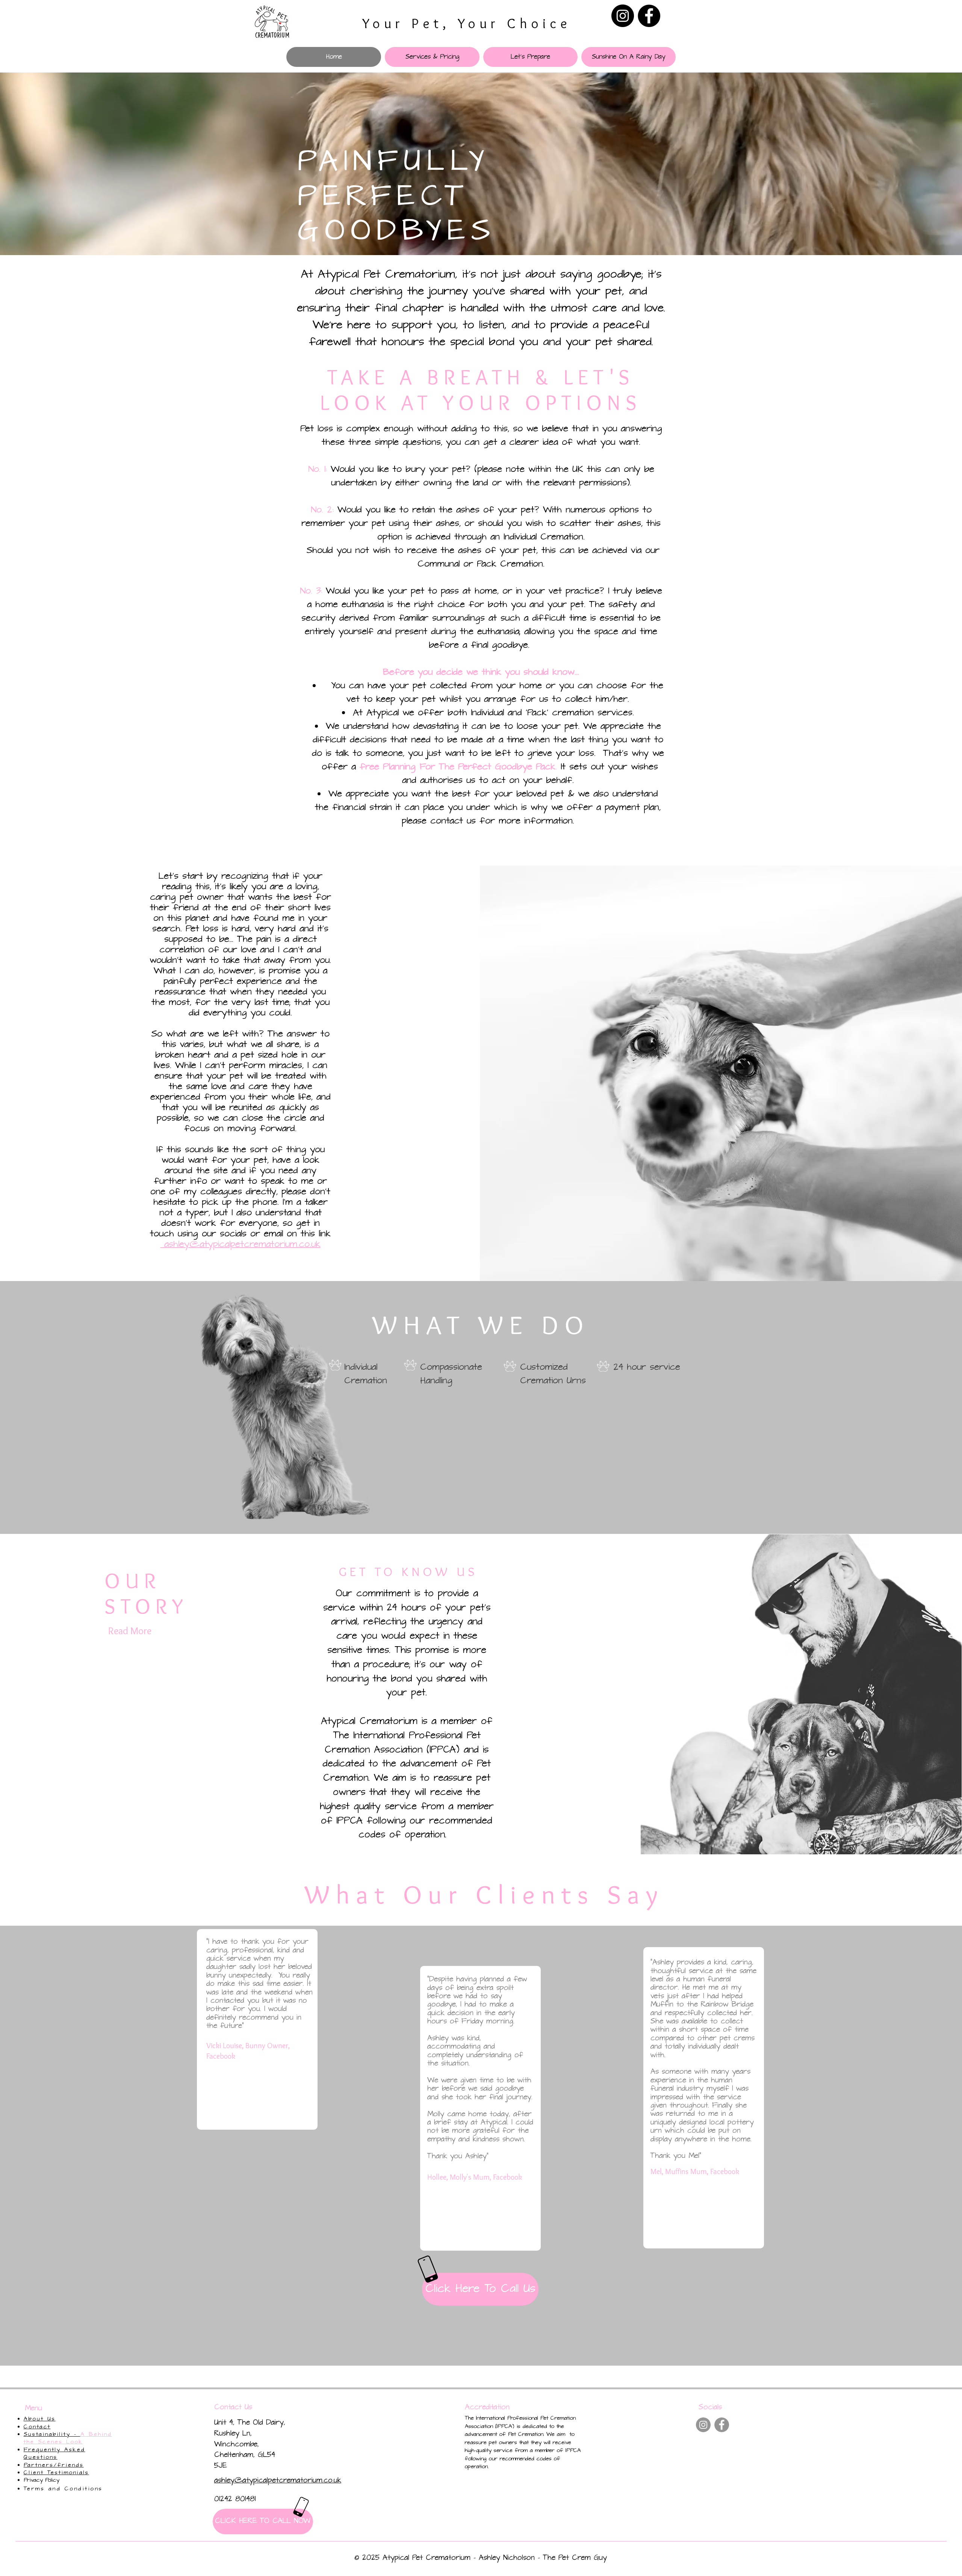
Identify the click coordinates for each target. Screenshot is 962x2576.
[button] (432, 57)
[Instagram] (623, 16)
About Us (40, 2419)
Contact (37, 2427)
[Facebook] (649, 16)
